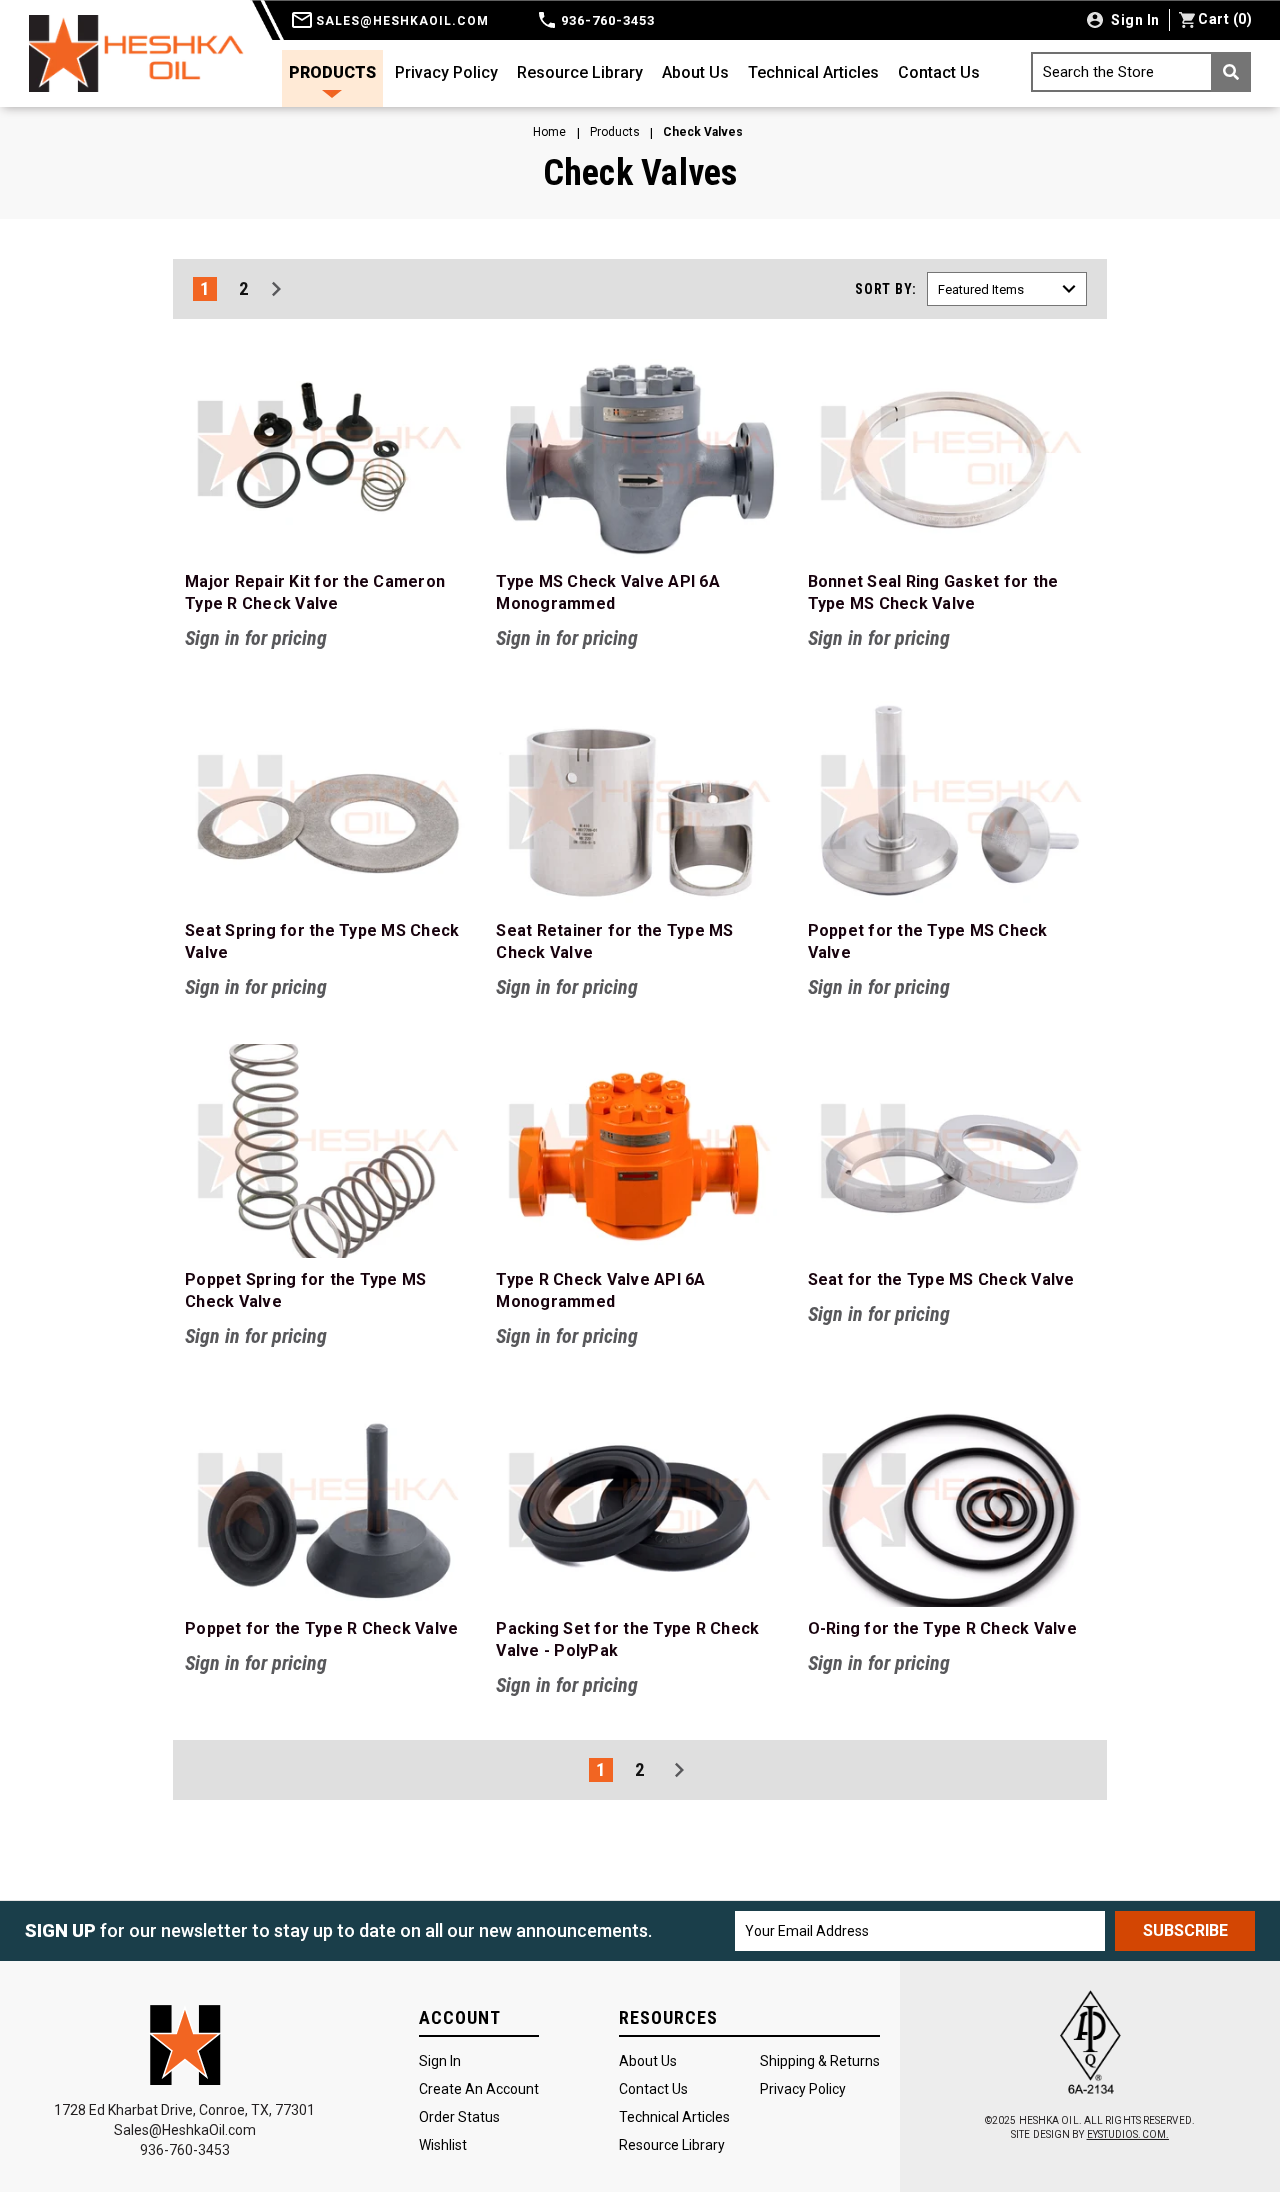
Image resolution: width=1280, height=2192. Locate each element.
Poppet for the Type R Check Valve (321, 1628)
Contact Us (939, 72)
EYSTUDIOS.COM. (1128, 2134)
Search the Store (1098, 72)
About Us (695, 72)
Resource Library (580, 72)
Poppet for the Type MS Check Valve (928, 941)
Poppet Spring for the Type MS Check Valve (305, 1290)
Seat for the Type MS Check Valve (941, 1279)
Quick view (328, 453)
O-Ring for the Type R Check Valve (942, 1628)
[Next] (276, 289)
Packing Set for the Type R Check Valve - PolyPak (627, 1639)
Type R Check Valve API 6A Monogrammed (600, 1290)
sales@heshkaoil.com (400, 21)
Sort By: (886, 289)
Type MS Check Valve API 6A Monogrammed (608, 592)
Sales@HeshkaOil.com (185, 2130)
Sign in (1134, 20)
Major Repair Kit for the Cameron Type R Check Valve (315, 592)
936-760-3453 (606, 20)
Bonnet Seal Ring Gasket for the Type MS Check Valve (933, 592)
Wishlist (443, 2145)
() (1225, 19)
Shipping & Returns (820, 2061)
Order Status (459, 2117)
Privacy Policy (446, 72)
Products (332, 72)
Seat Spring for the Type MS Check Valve (322, 941)
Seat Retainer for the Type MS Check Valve (614, 941)
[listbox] (1007, 289)
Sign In (440, 2061)
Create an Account (479, 2089)
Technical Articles (813, 72)
